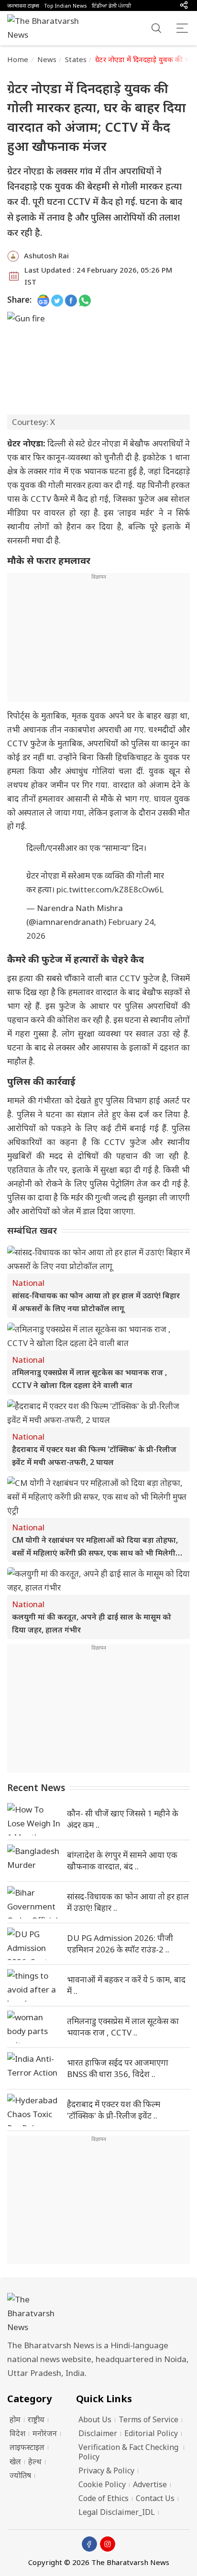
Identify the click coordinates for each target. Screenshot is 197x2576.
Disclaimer (98, 2433)
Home (18, 59)
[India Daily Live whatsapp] (85, 300)
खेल (15, 2461)
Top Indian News (66, 5)
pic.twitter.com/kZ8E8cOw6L (110, 889)
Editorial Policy (151, 2433)
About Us (95, 2419)
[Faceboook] (89, 2544)
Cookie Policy (102, 2484)
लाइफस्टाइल (27, 2447)
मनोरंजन (45, 2433)
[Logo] (98, 2314)
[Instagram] (108, 2544)
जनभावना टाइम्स (23, 5)
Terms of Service (148, 2419)
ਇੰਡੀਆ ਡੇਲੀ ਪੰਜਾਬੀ (111, 5)
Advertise (150, 2484)
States (76, 59)
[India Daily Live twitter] (57, 300)
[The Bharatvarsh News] (48, 28)
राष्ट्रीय (36, 2419)
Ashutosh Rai (46, 255)
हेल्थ (35, 2461)
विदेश (17, 2433)
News (47, 59)
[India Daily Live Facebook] (71, 300)
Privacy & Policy (106, 2470)
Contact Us (155, 2498)
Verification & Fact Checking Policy (128, 2452)
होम (15, 2419)
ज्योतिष (20, 2475)
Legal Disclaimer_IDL (117, 2512)
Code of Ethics (104, 2498)
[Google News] (43, 300)
